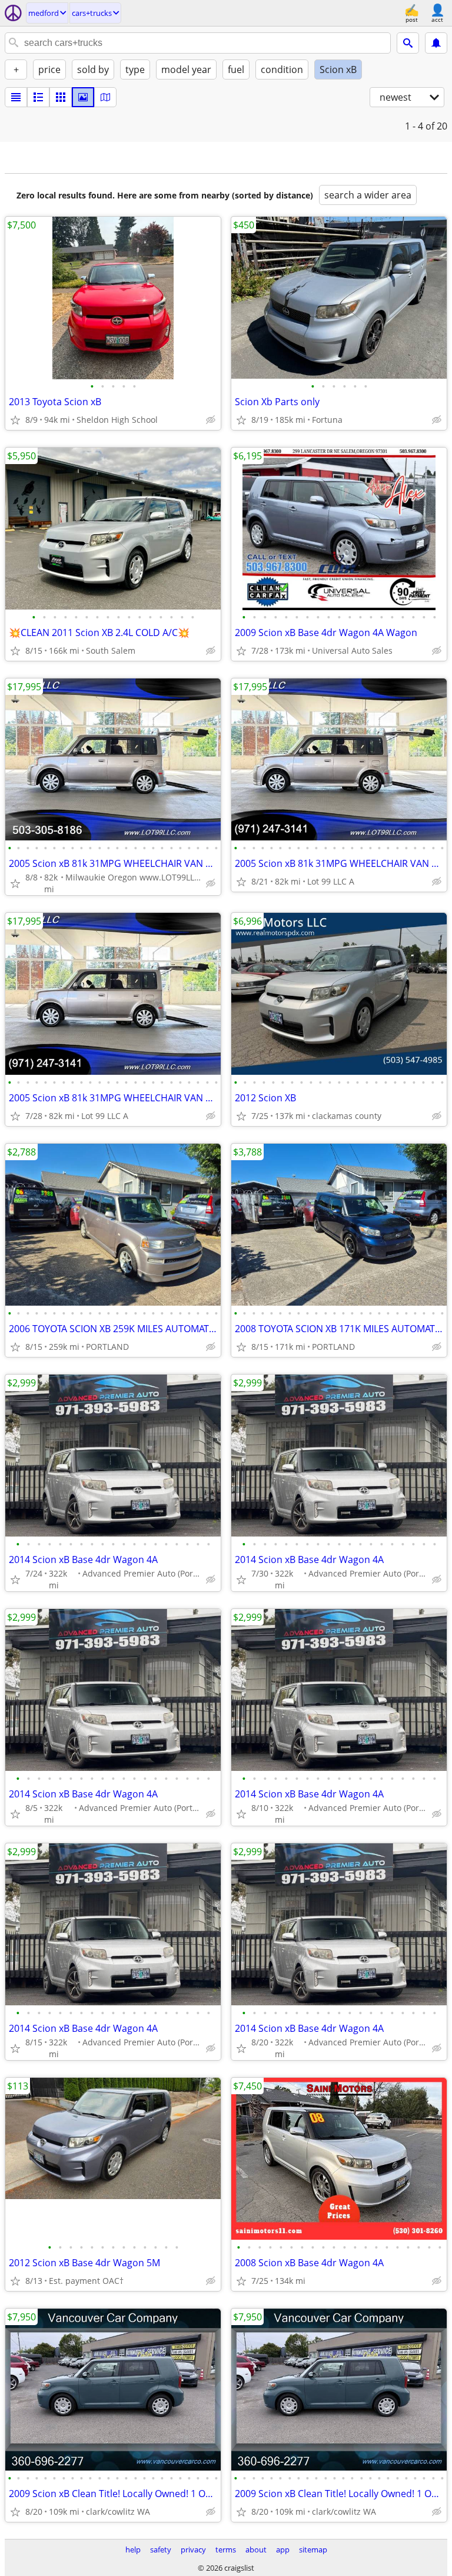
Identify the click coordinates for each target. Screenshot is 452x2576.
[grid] (61, 97)
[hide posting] (211, 420)
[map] (105, 97)
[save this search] (436, 43)
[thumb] (38, 97)
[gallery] (83, 97)
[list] (16, 97)
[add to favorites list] (15, 420)
